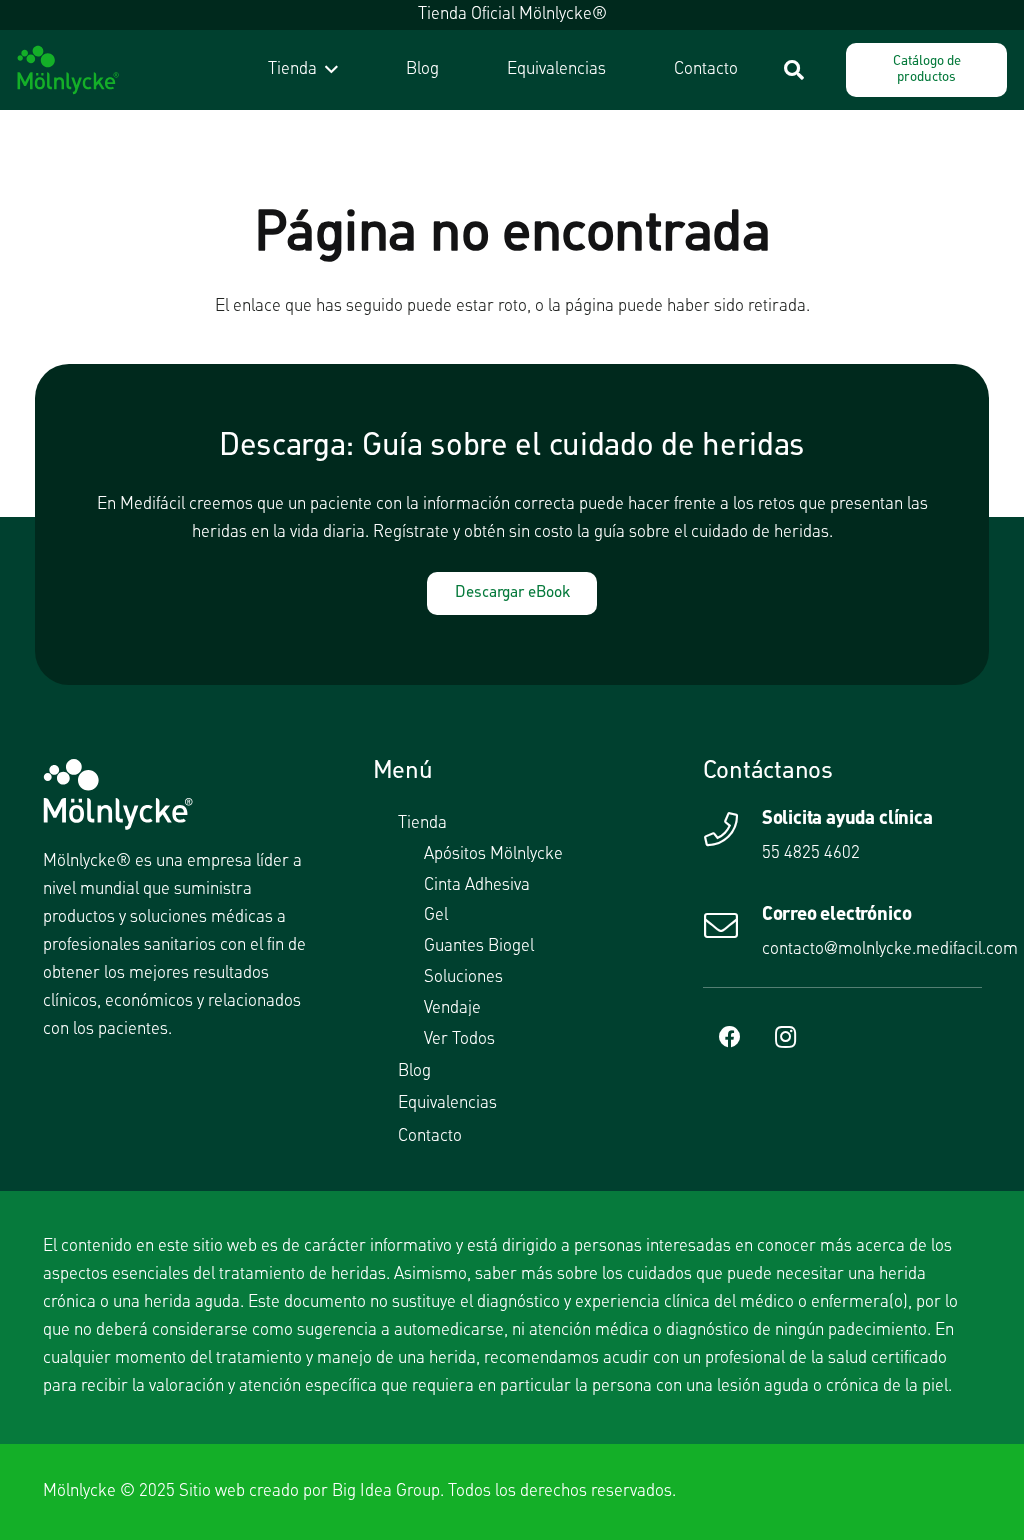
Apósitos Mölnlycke (493, 854)
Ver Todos (459, 1039)
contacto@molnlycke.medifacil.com (890, 949)
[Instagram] (785, 1037)
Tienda (422, 823)
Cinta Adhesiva (477, 885)
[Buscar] (794, 70)
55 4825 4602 (811, 853)
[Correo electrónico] (732, 925)
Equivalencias (447, 1103)
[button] (327, 70)
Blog (414, 1071)
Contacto (430, 1136)
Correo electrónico (837, 915)
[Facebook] (730, 1037)
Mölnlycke (79, 1491)
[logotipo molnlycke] (68, 70)
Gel (436, 915)
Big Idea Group (386, 1491)
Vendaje (452, 1008)
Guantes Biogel (479, 946)
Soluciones (463, 977)
